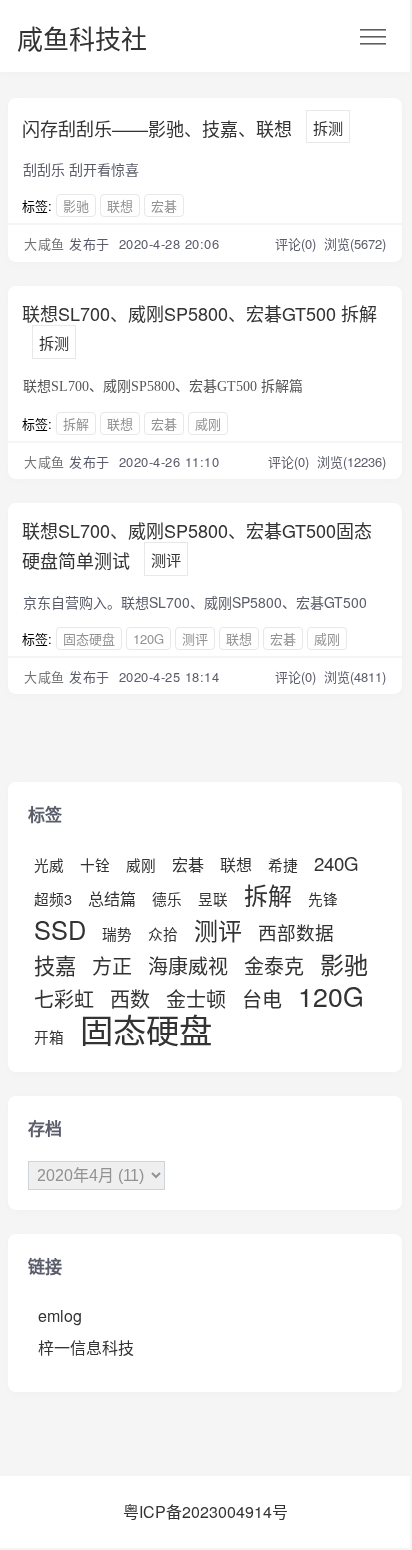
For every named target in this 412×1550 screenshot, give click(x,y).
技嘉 (55, 965)
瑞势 (117, 933)
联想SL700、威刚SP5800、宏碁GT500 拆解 (199, 313)
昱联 (213, 898)
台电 (262, 998)
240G (336, 863)
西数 (130, 998)
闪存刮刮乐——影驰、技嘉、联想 (157, 128)
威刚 (208, 423)
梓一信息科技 (86, 1347)
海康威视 (188, 965)
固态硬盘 (89, 638)
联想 (120, 205)
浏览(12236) (351, 461)
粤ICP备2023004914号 (205, 1511)
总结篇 (112, 898)
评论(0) (297, 243)
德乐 (167, 898)
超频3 (53, 898)
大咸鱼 (44, 243)
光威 (49, 864)
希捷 (283, 864)
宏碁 (164, 205)
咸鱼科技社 (82, 37)
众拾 (163, 933)
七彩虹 (64, 998)
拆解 (76, 423)
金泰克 (274, 965)
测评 (166, 559)
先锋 (323, 898)
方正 (112, 965)
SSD (60, 929)
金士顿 (196, 998)
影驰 (76, 205)
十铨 (95, 864)
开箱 (49, 1036)
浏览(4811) (355, 676)
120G (148, 638)
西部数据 (296, 932)
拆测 (328, 127)
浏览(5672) (355, 243)
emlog (60, 1315)
